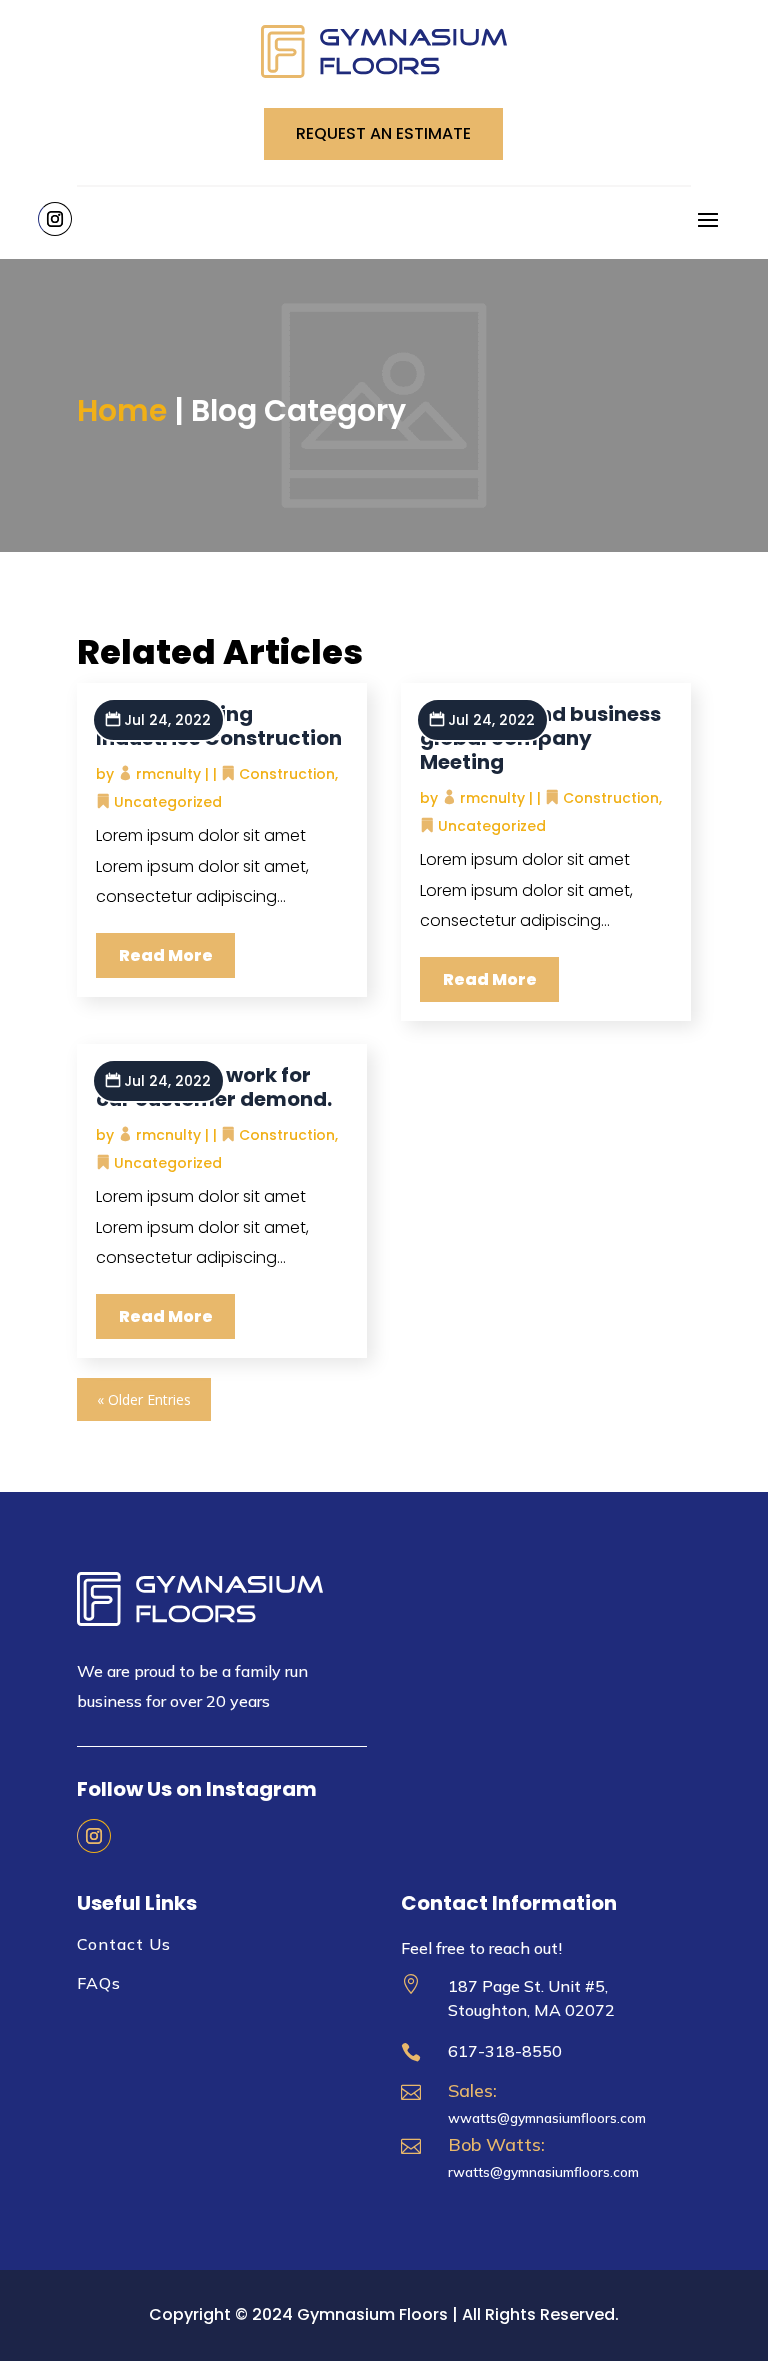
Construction (287, 774)
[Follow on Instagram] (55, 219)
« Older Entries (144, 1399)
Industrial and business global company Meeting (540, 738)
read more (166, 955)
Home (122, 410)
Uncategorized (168, 802)
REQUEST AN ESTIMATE (383, 133)
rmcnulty (168, 774)
